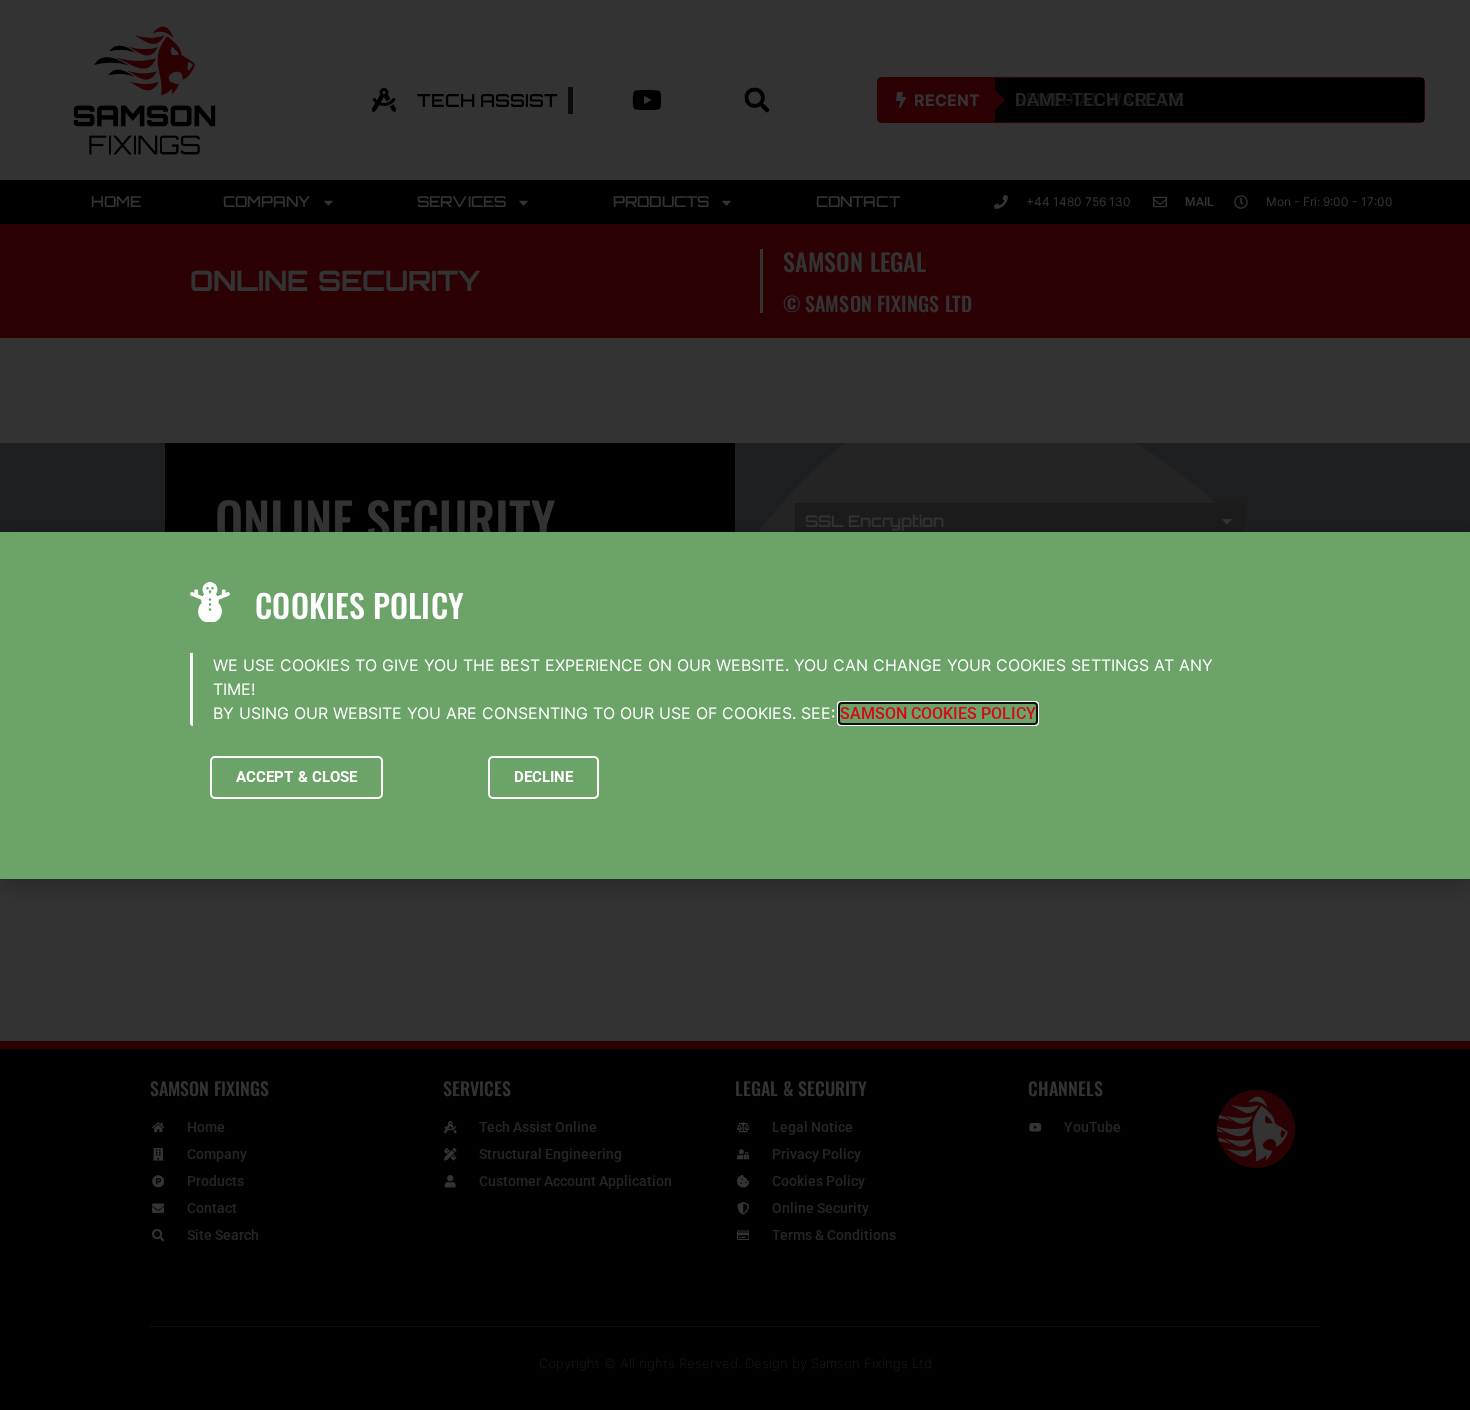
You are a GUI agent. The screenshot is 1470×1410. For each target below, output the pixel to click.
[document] (735, 705)
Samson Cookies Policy (938, 713)
